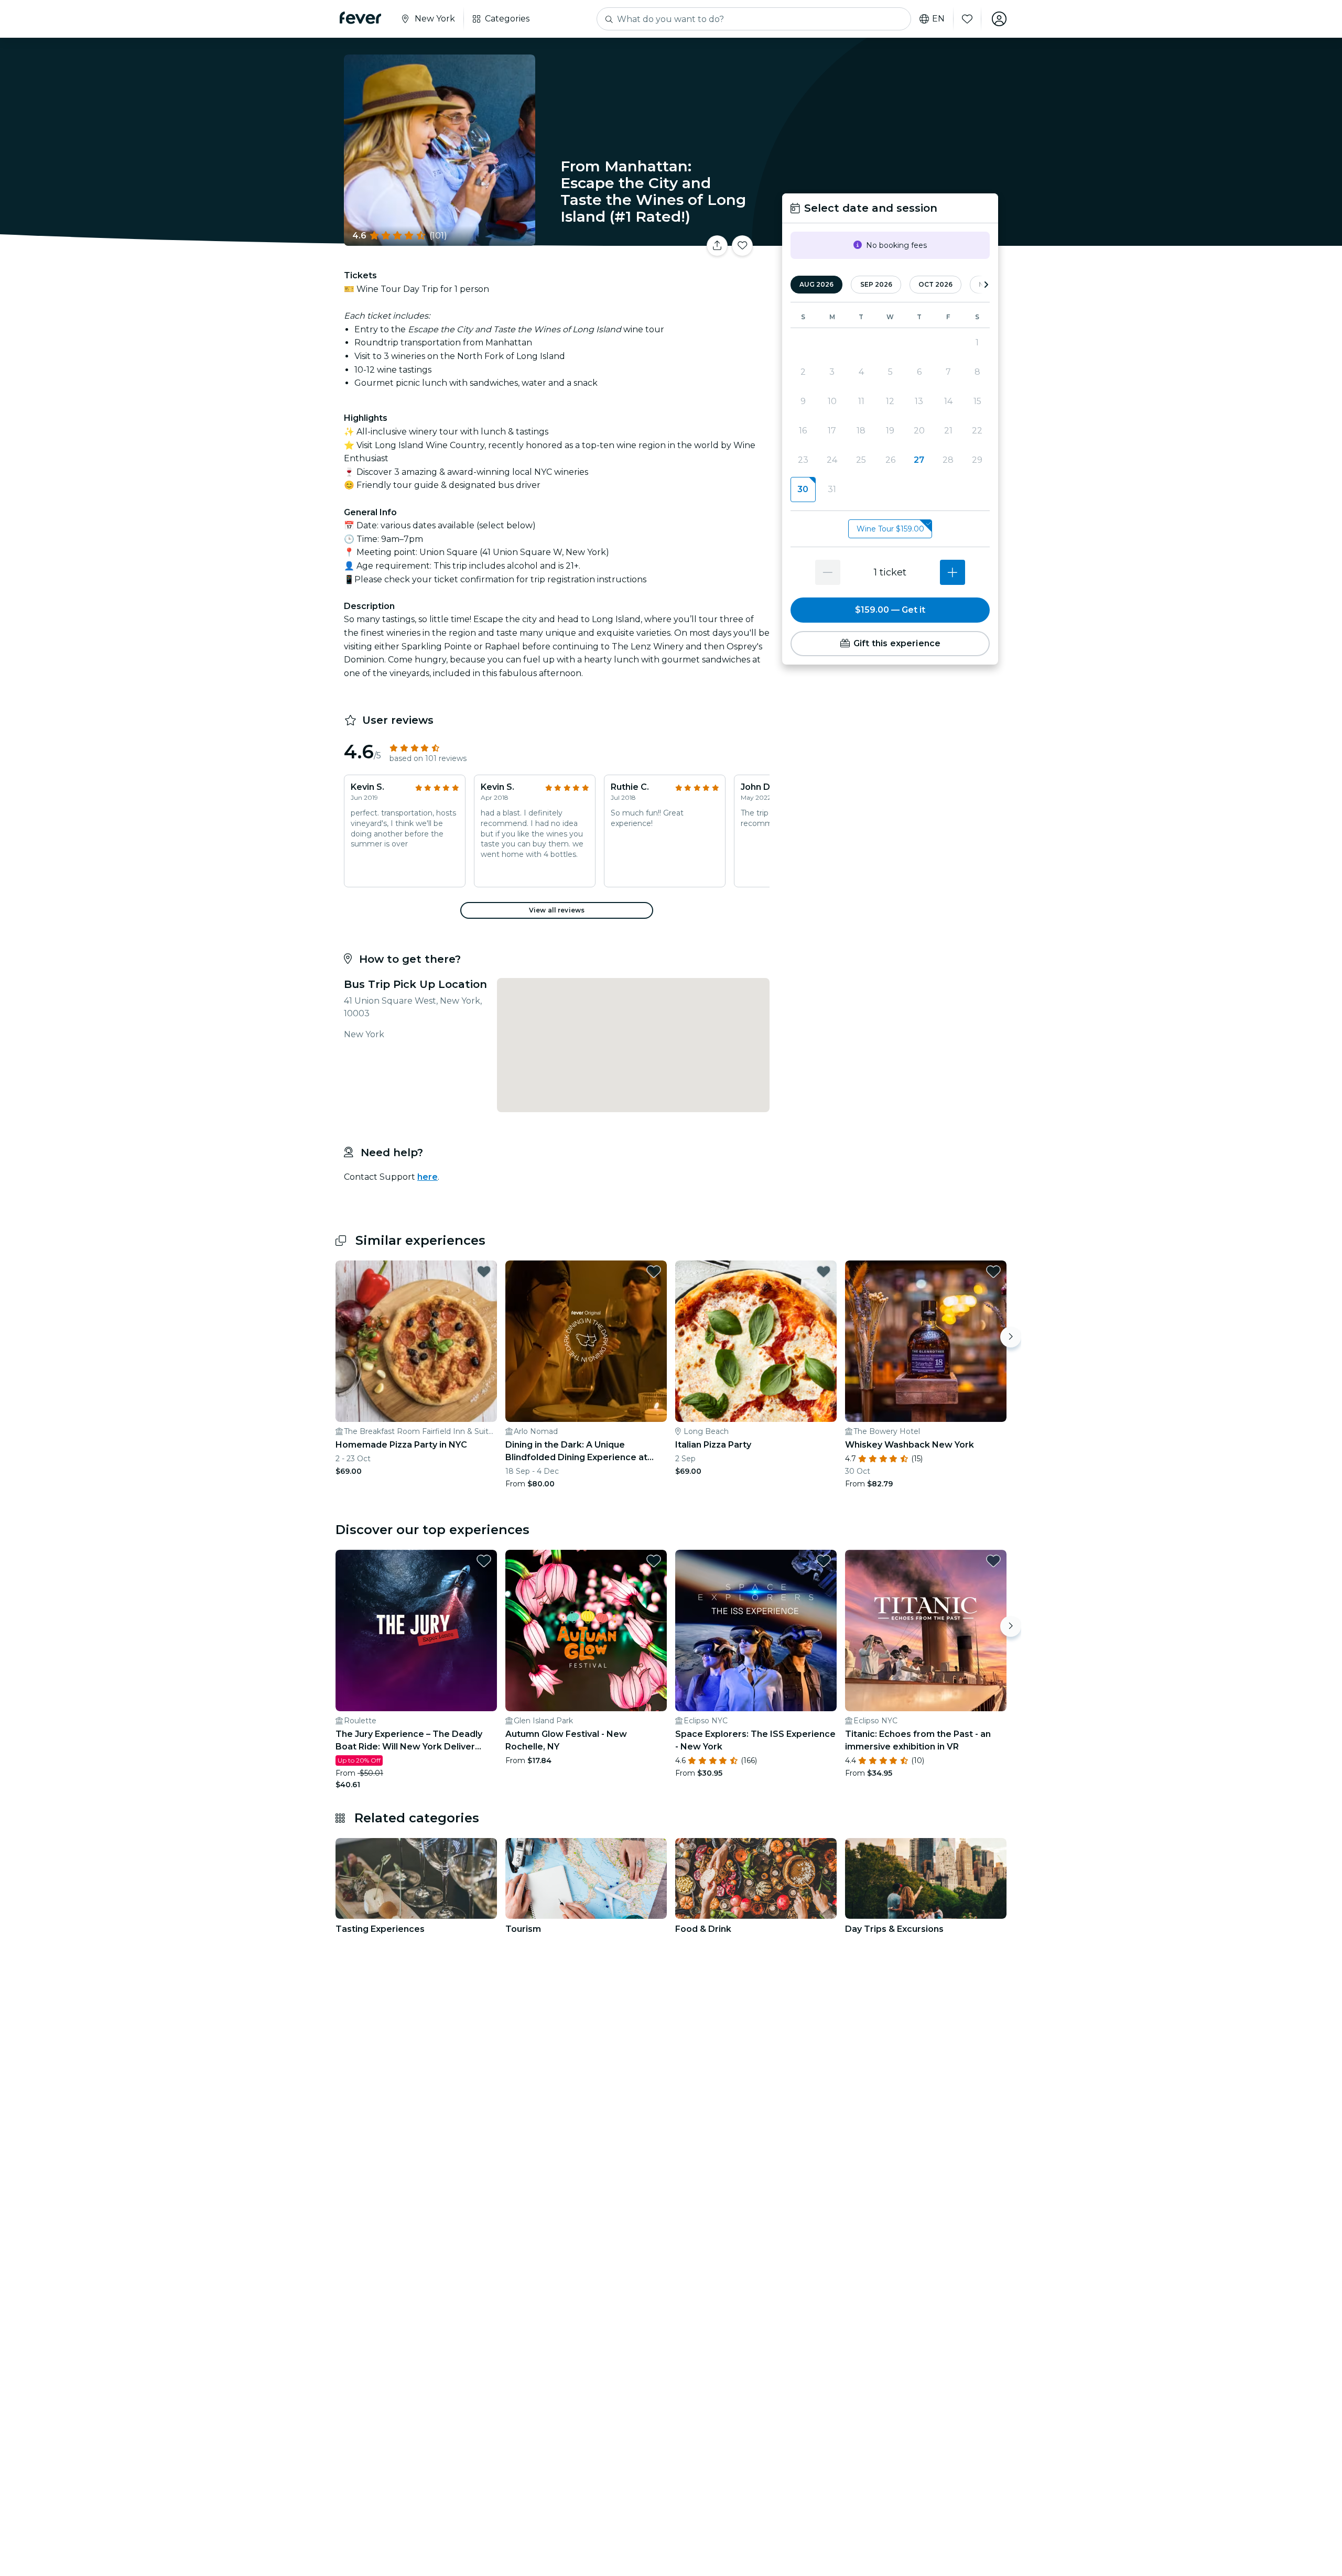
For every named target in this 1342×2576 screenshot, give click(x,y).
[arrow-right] (986, 285)
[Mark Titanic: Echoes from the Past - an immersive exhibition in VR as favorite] (993, 1561)
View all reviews (557, 910)
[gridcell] (803, 490)
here (428, 1177)
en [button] (938, 19)
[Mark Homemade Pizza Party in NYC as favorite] (484, 1271)
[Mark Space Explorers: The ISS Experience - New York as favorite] (824, 1561)
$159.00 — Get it (890, 610)
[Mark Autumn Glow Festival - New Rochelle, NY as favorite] (654, 1561)
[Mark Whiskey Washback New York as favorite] (993, 1271)
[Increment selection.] (953, 572)
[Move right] (1011, 1337)
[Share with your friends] (717, 246)
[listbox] (890, 529)
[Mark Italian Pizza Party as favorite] (824, 1271)
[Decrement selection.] (828, 572)
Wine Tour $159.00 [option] (890, 529)
